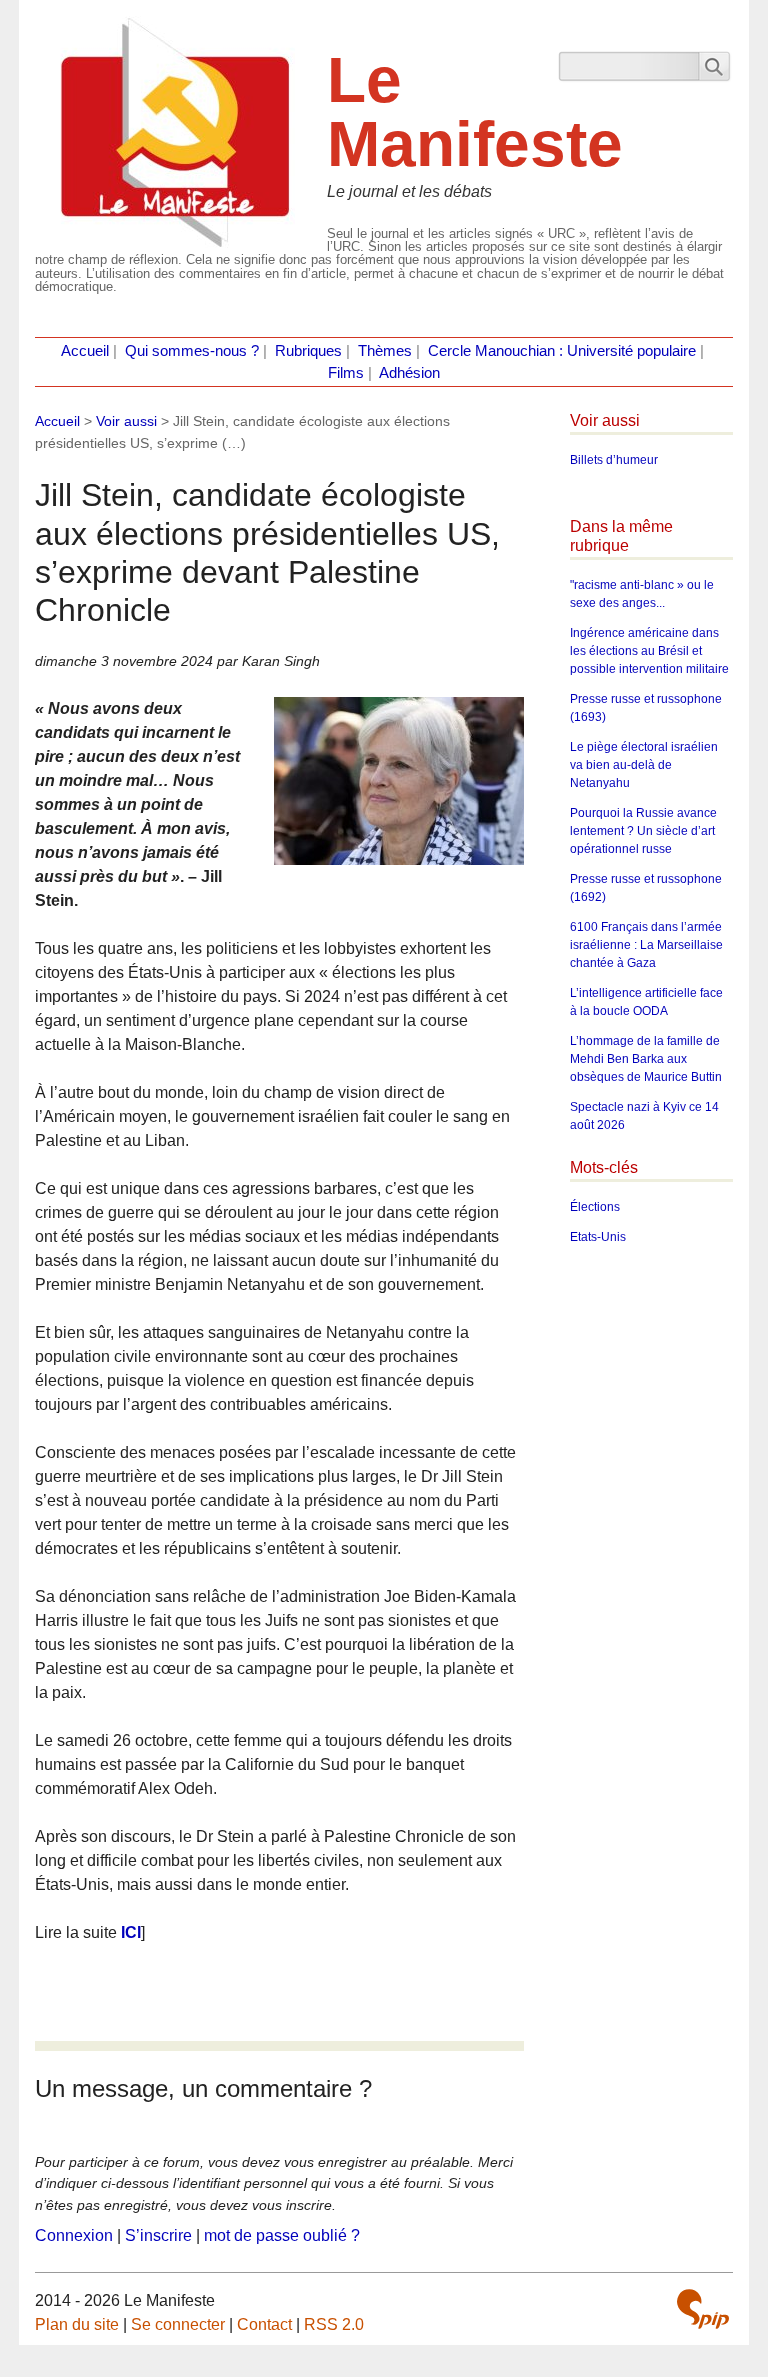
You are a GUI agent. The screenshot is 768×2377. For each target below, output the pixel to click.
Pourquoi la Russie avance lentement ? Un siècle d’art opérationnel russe (643, 831)
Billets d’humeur (614, 460)
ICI (131, 1932)
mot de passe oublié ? (282, 2235)
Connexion (74, 2235)
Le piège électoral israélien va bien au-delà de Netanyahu (644, 765)
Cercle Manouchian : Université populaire (562, 351)
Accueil (85, 351)
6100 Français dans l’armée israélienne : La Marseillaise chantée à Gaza (646, 945)
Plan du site (77, 2324)
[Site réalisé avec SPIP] (703, 2309)
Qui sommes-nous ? (192, 351)
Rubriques (308, 351)
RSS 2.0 (334, 2324)
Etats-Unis (598, 1237)
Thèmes (385, 351)
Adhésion (409, 373)
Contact (264, 2324)
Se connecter (178, 2324)
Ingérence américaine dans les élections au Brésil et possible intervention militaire (649, 651)
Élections (595, 1207)
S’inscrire (158, 2235)
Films (346, 373)
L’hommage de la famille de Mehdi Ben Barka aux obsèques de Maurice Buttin (646, 1059)
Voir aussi (126, 421)
